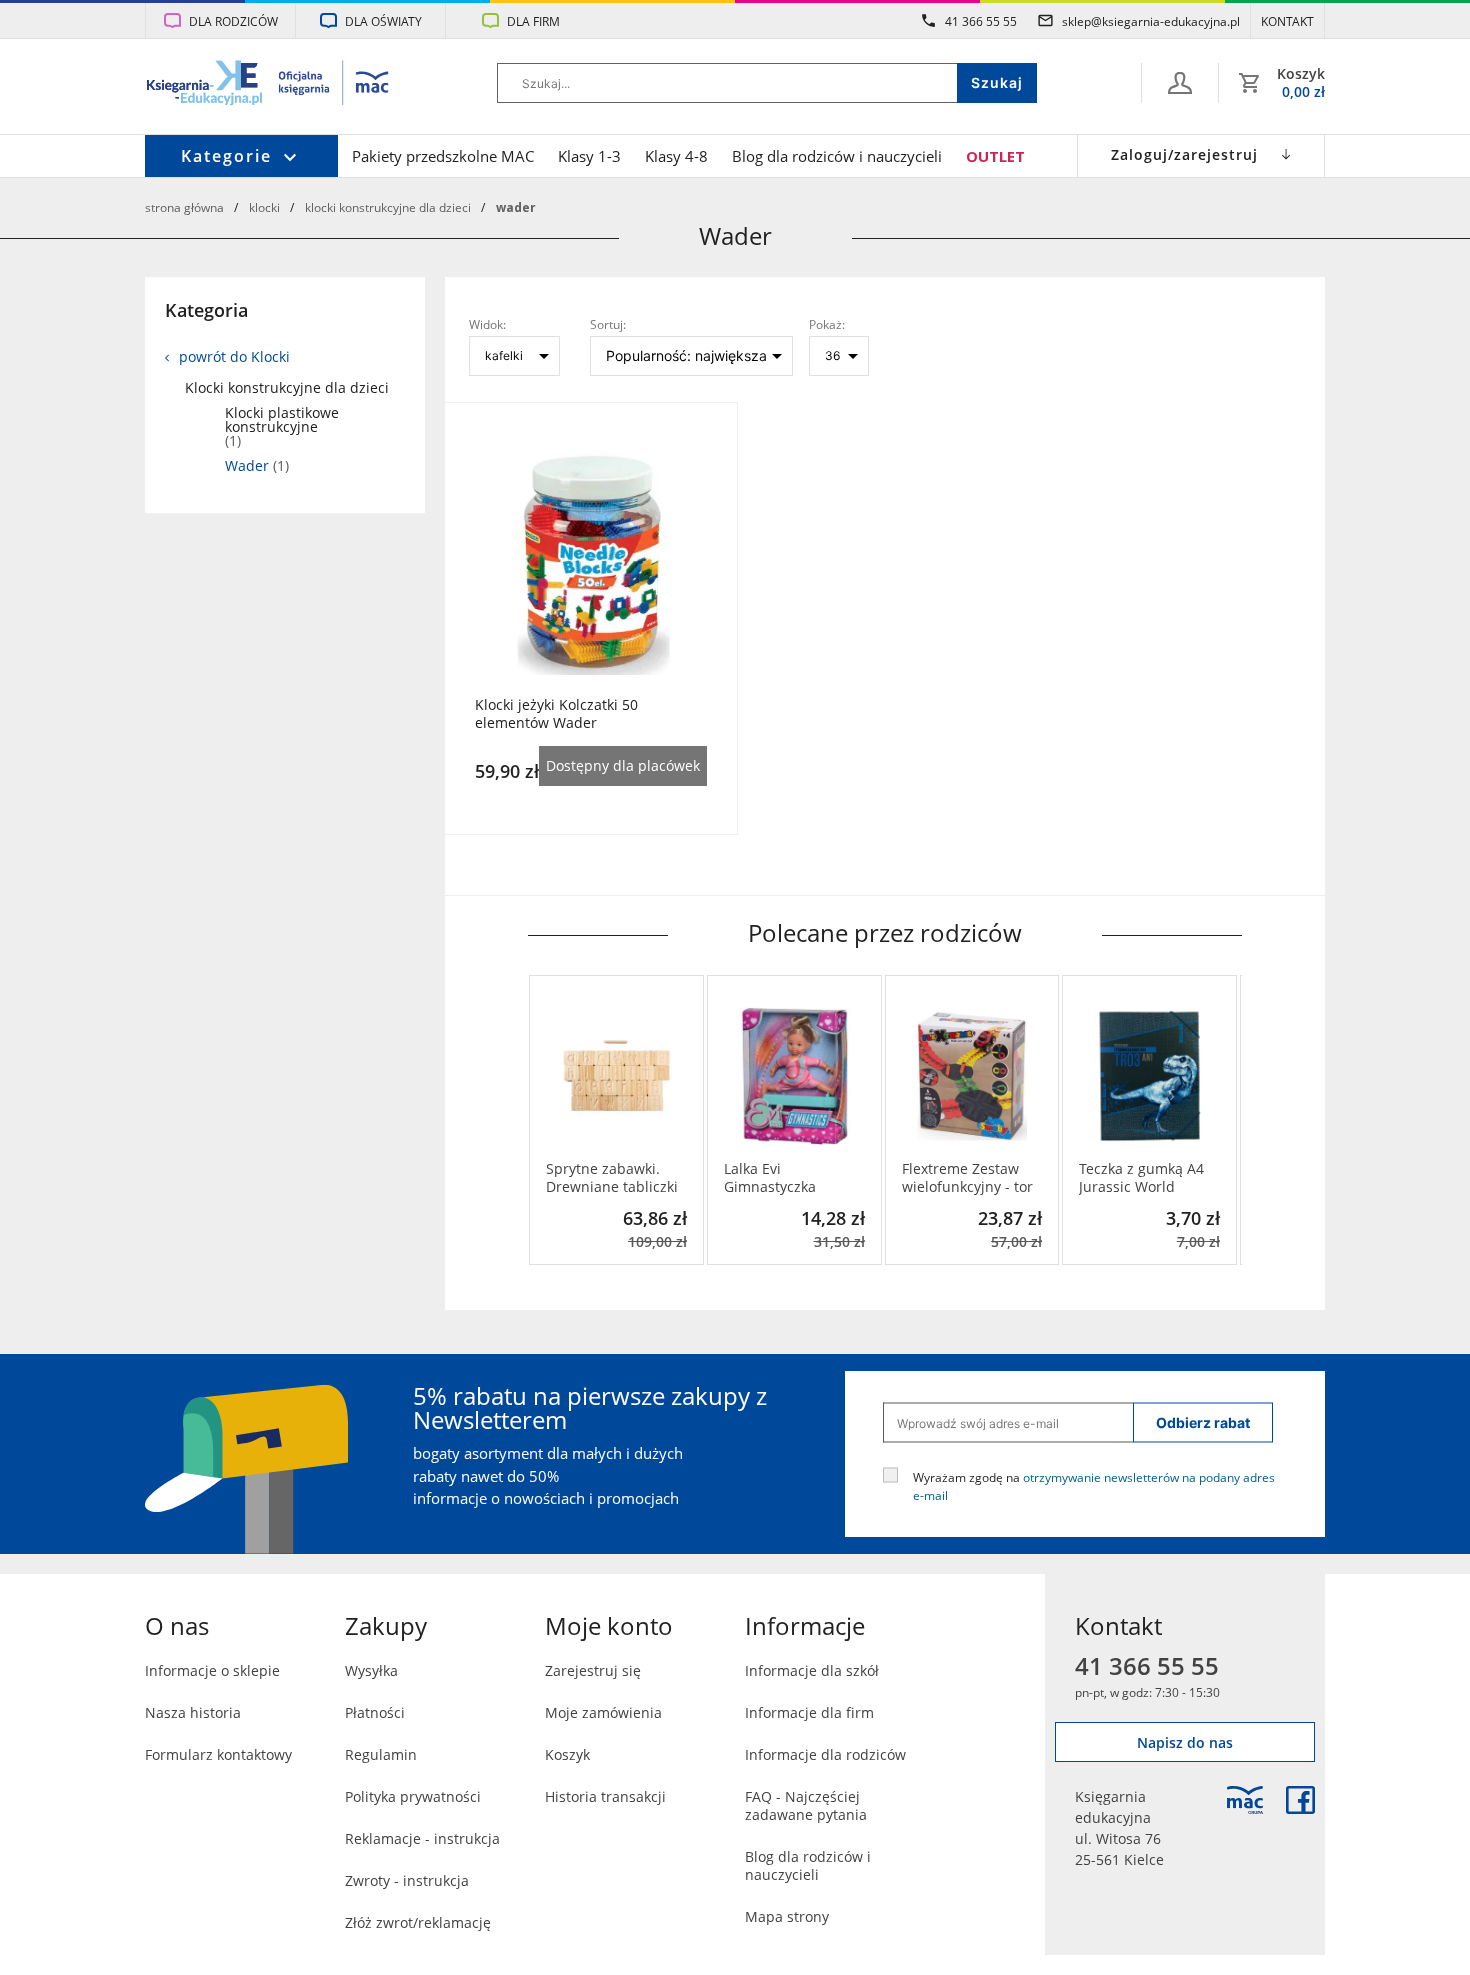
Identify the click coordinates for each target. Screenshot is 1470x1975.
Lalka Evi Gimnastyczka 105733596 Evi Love (788, 1178)
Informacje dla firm (809, 1712)
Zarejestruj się (593, 1670)
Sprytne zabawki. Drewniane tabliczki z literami (612, 1178)
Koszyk (567, 1754)
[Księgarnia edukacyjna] (1245, 1800)
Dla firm (533, 21)
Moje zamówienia (603, 1712)
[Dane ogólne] (1180, 83)
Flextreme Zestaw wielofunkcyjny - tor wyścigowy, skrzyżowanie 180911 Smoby (967, 1178)
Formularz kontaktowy (218, 1754)
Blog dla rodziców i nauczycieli (837, 156)
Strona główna (184, 207)
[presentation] (543, 1120)
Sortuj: (608, 324)
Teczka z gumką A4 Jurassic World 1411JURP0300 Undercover (1141, 1178)
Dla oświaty (383, 21)
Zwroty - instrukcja (407, 1880)
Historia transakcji (605, 1796)
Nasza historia (193, 1712)
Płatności (375, 1712)
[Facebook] (1300, 1800)
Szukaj (997, 82)
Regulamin (381, 1754)
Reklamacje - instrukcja (422, 1838)
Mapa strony (787, 1916)
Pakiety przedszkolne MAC (443, 156)
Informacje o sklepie (212, 1670)
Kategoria (206, 310)
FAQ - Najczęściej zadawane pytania (806, 1805)
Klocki (264, 207)
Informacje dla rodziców (825, 1754)
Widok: (487, 324)
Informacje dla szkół (812, 1670)
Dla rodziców (233, 21)
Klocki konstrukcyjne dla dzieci (388, 207)
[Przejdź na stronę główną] (268, 85)
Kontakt (1287, 21)
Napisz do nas (1185, 1742)
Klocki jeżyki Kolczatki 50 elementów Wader (556, 714)
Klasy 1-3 (589, 156)
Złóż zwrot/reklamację (418, 1922)
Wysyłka (371, 1670)
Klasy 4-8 (676, 156)
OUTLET (995, 156)
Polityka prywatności (413, 1796)
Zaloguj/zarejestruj (1184, 154)
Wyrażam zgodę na (1094, 1486)
